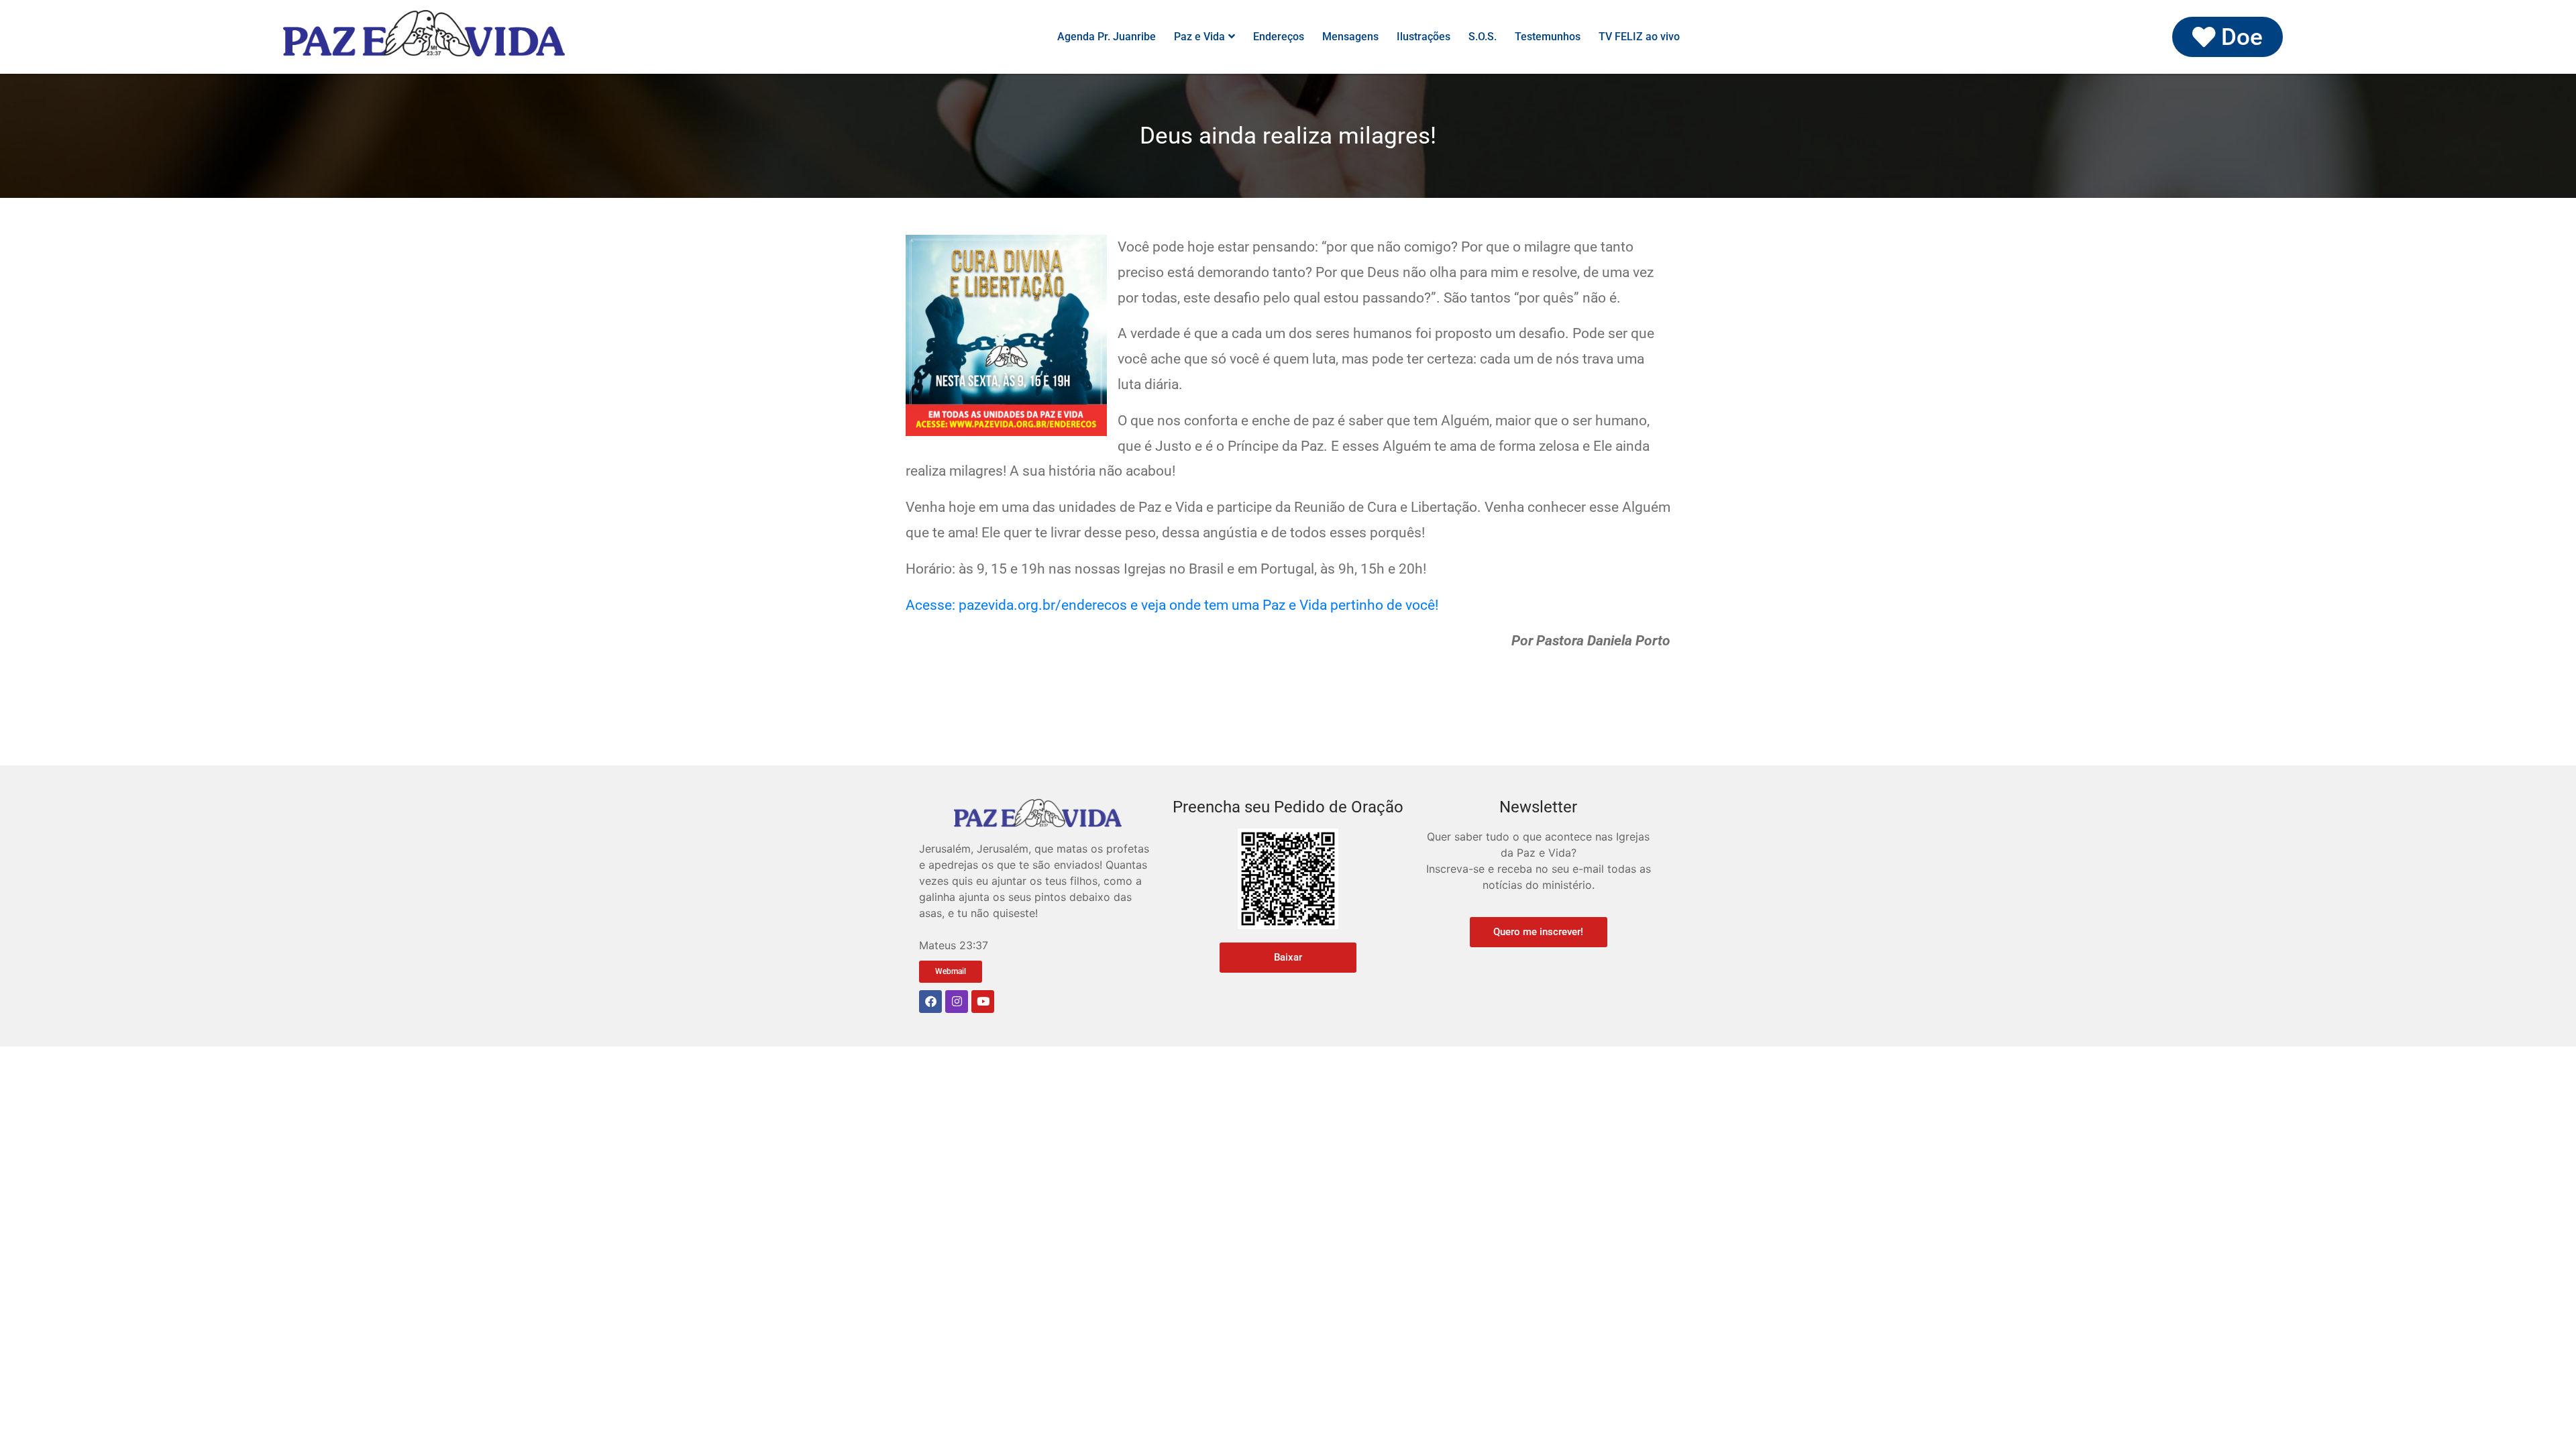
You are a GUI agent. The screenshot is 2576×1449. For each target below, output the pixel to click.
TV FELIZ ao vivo (1639, 37)
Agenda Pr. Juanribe (1107, 37)
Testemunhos (1548, 37)
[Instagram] (957, 1002)
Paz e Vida (1199, 37)
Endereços (1279, 37)
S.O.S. (1483, 37)
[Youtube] (983, 1002)
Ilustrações (1424, 37)
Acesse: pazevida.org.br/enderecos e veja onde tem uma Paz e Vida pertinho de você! (1172, 605)
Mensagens (1350, 37)
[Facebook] (930, 1002)
